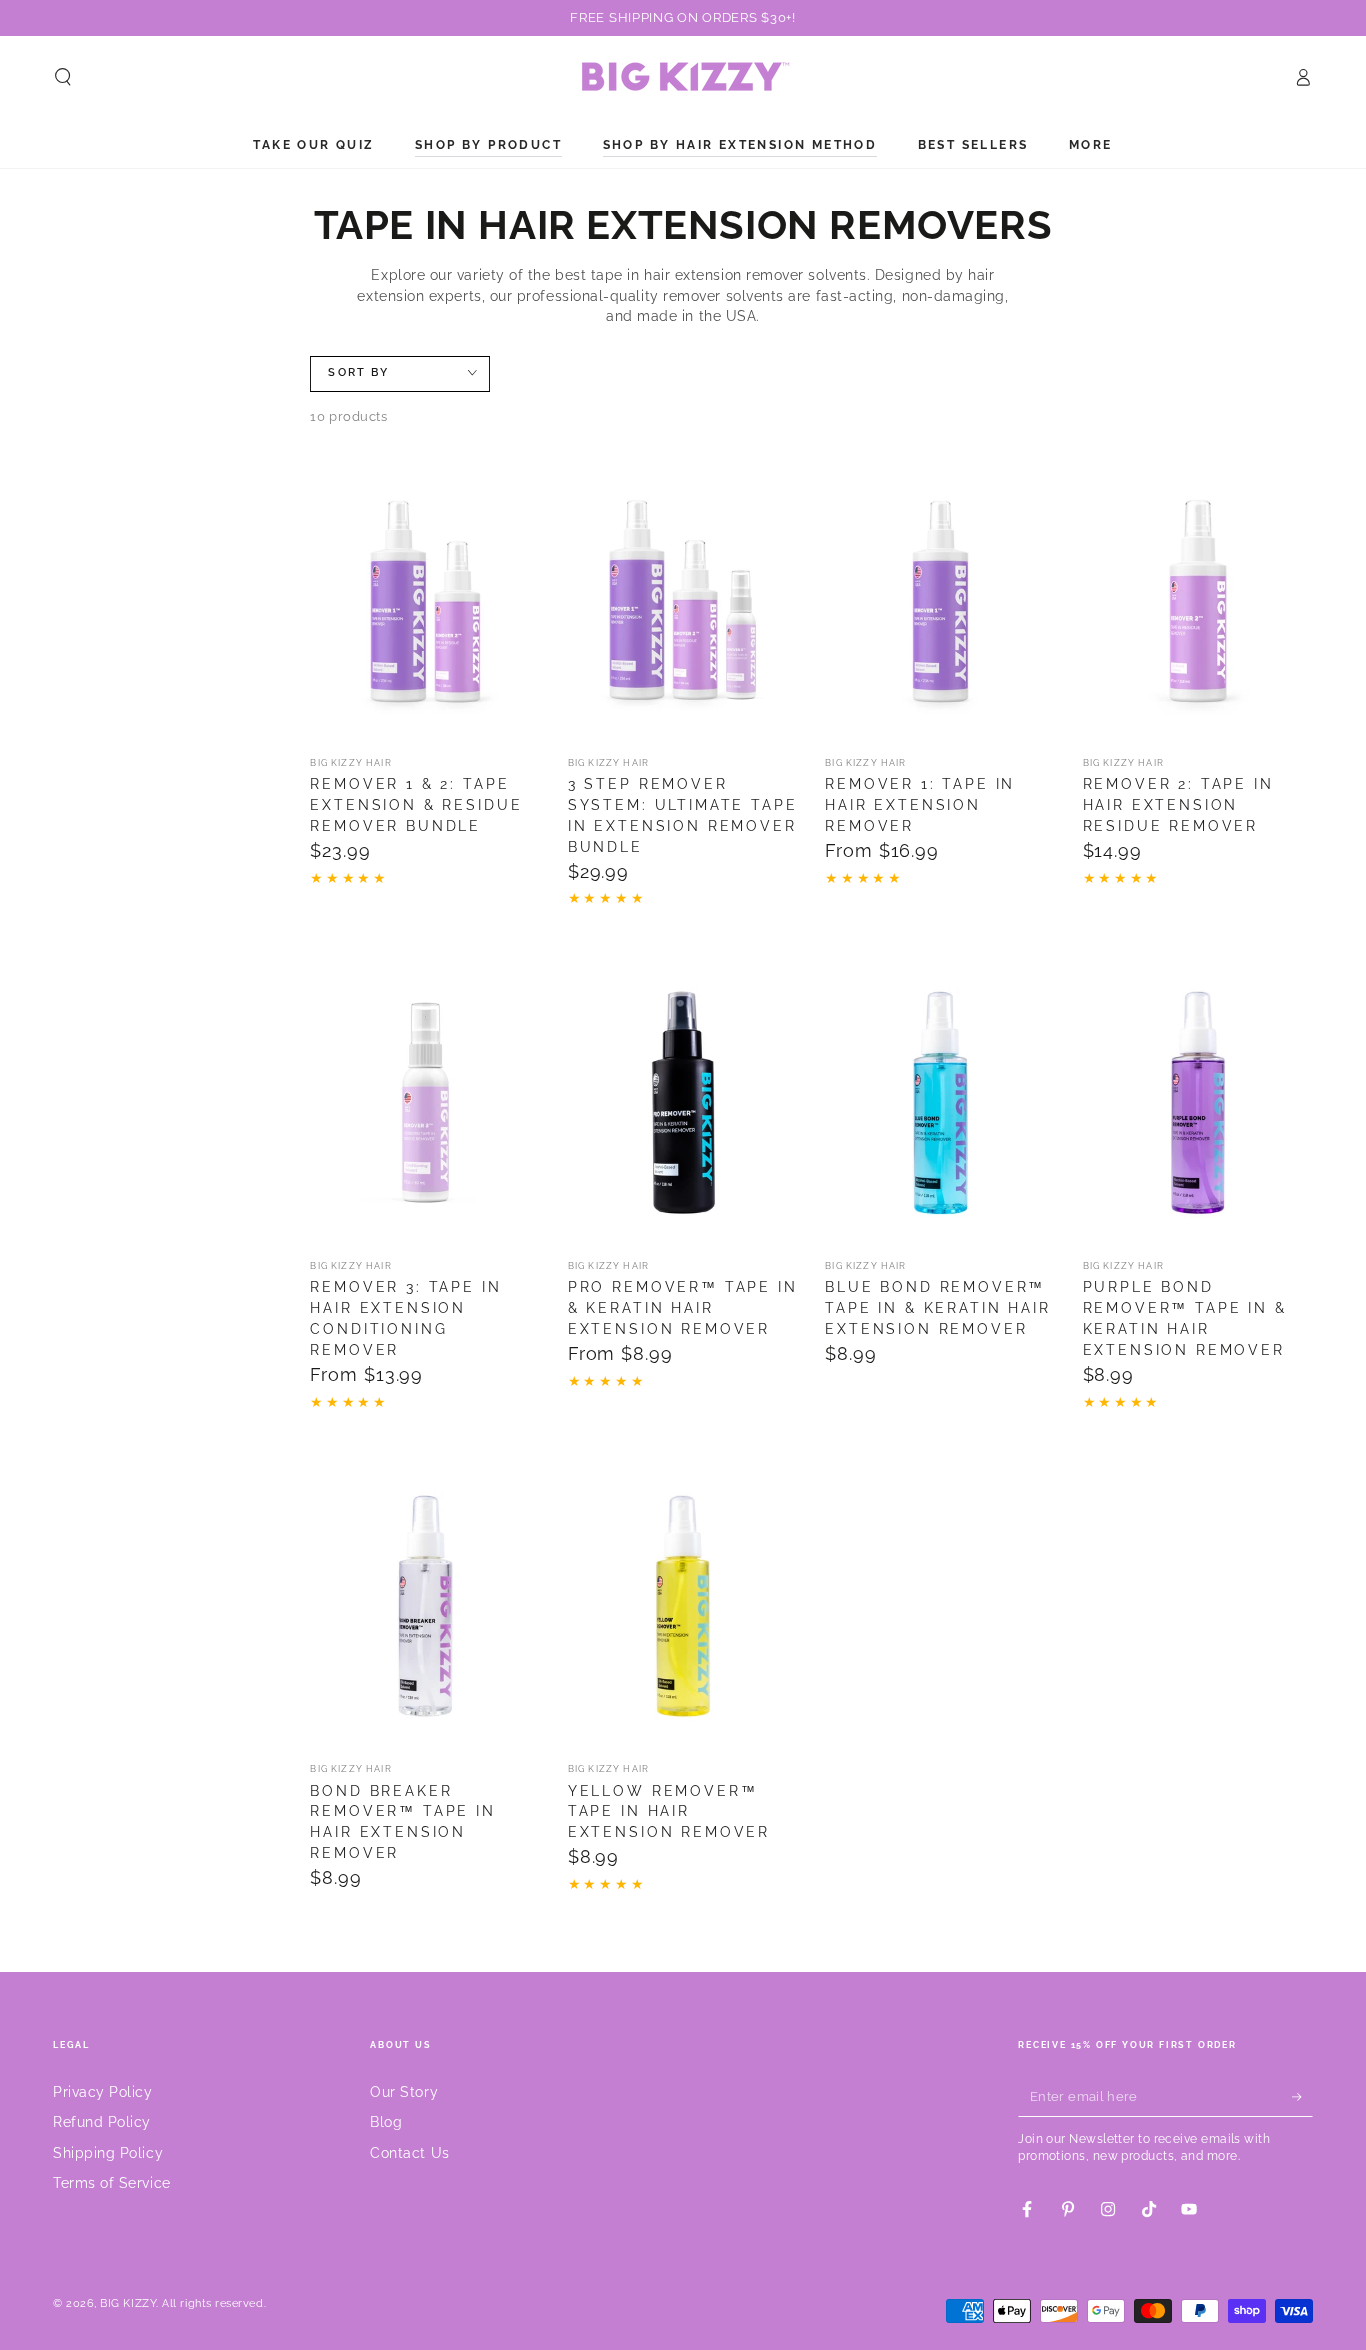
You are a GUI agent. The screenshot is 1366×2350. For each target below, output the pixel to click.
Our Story (404, 2091)
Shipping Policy (108, 2152)
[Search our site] (63, 77)
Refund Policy (102, 2121)
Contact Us (409, 2152)
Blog (386, 2121)
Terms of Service (112, 2182)
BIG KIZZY (128, 2303)
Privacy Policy (103, 2091)
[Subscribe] (1302, 2097)
